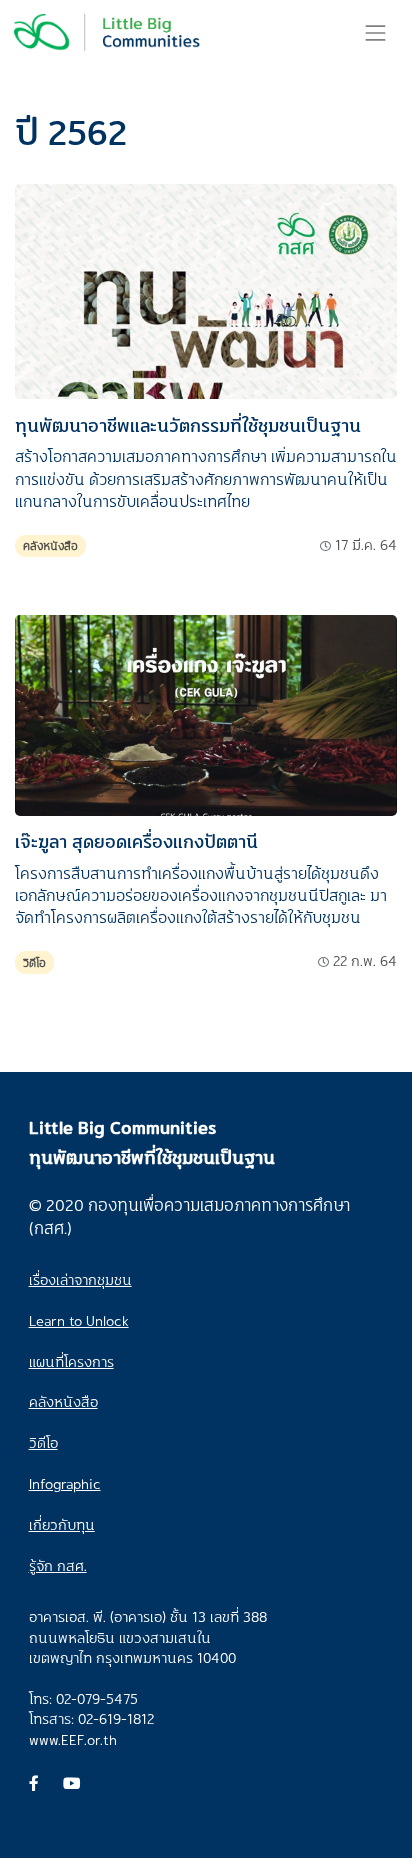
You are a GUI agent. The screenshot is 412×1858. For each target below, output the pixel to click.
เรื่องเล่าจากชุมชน (80, 1279)
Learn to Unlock (79, 1320)
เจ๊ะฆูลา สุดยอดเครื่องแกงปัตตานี (136, 841)
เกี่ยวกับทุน (62, 1524)
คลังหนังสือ (50, 545)
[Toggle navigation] (376, 33)
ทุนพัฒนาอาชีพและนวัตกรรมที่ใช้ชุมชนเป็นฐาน (188, 425)
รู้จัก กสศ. (58, 1565)
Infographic (65, 1483)
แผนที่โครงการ (71, 1361)
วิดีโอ (34, 962)
